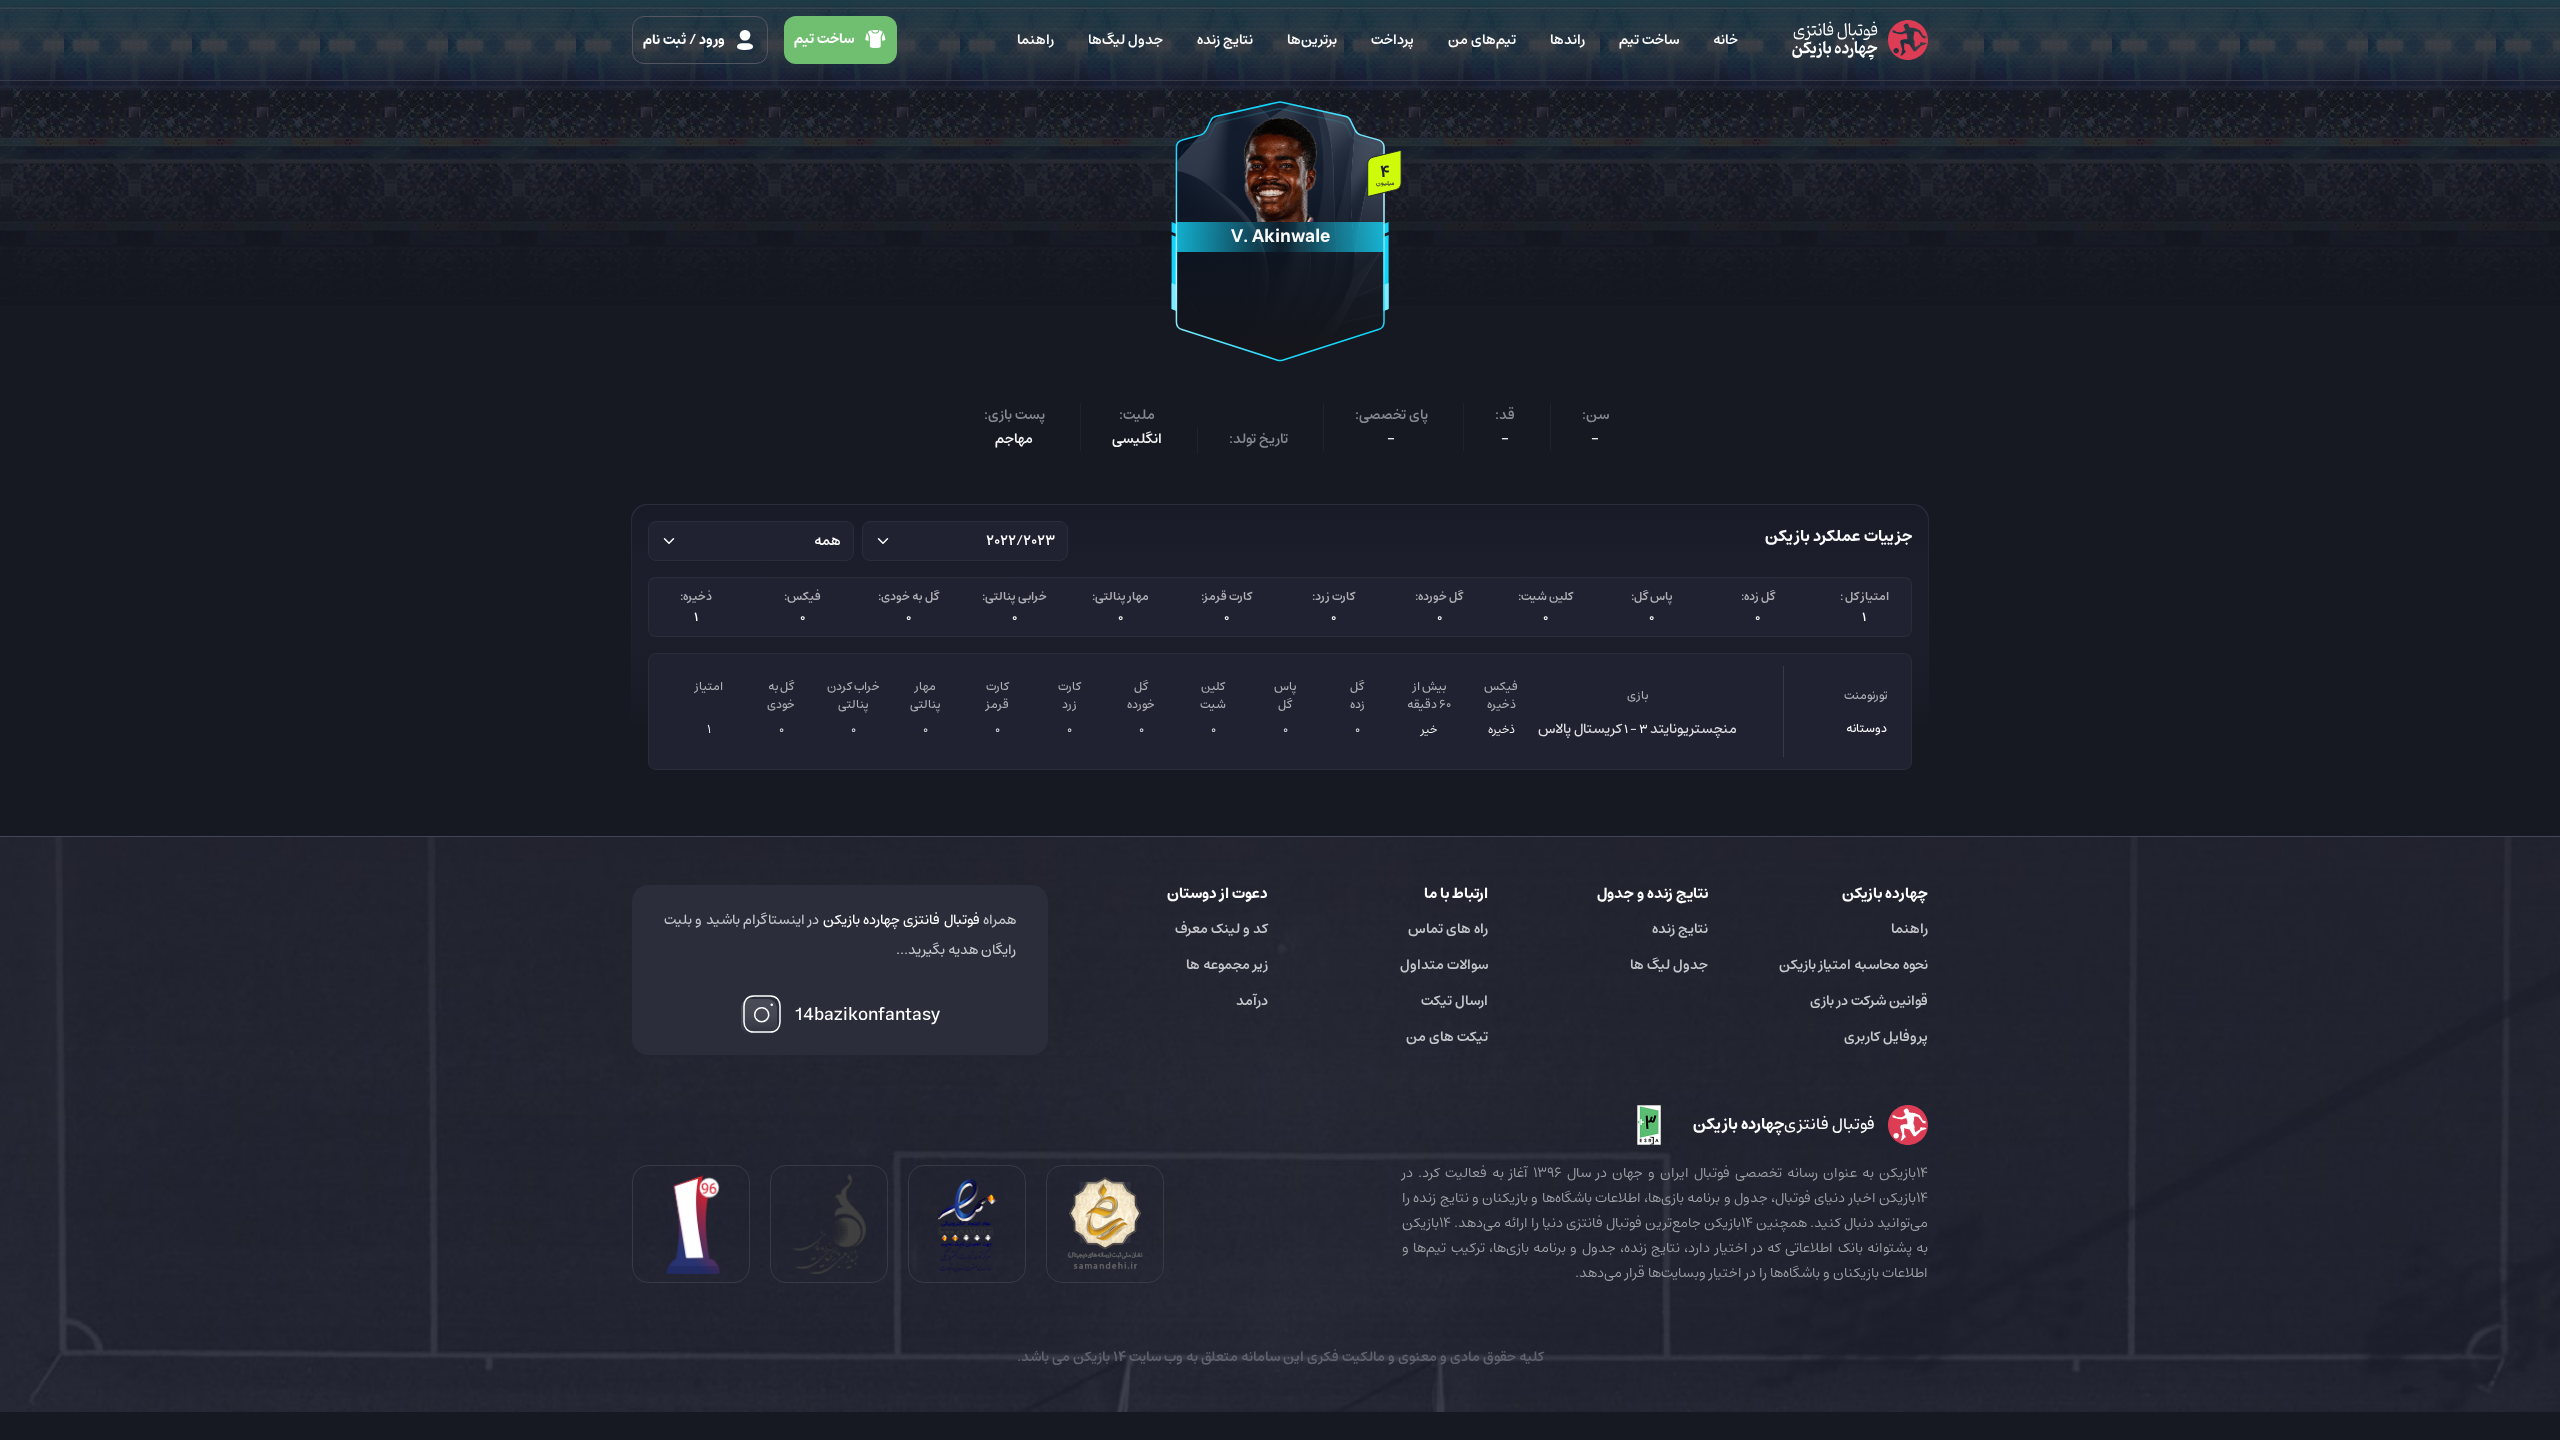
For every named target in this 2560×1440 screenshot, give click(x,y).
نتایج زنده (1225, 40)
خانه (1725, 40)
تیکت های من (1447, 1037)
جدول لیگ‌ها (1125, 40)
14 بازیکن (1098, 1357)
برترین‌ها (1312, 40)
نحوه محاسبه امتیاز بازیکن (1853, 965)
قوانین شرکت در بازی (1869, 1001)
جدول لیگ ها (1669, 965)
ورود (685, 40)
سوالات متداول (1444, 965)
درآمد (1252, 1001)
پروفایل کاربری (1886, 1037)
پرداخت (1392, 40)
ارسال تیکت (1454, 1001)
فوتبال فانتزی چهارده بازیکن (901, 920)
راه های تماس (1448, 929)
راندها (1567, 40)
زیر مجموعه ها (1227, 965)
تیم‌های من (1482, 40)
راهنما (1035, 40)
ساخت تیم (1649, 40)
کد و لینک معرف (1221, 929)
